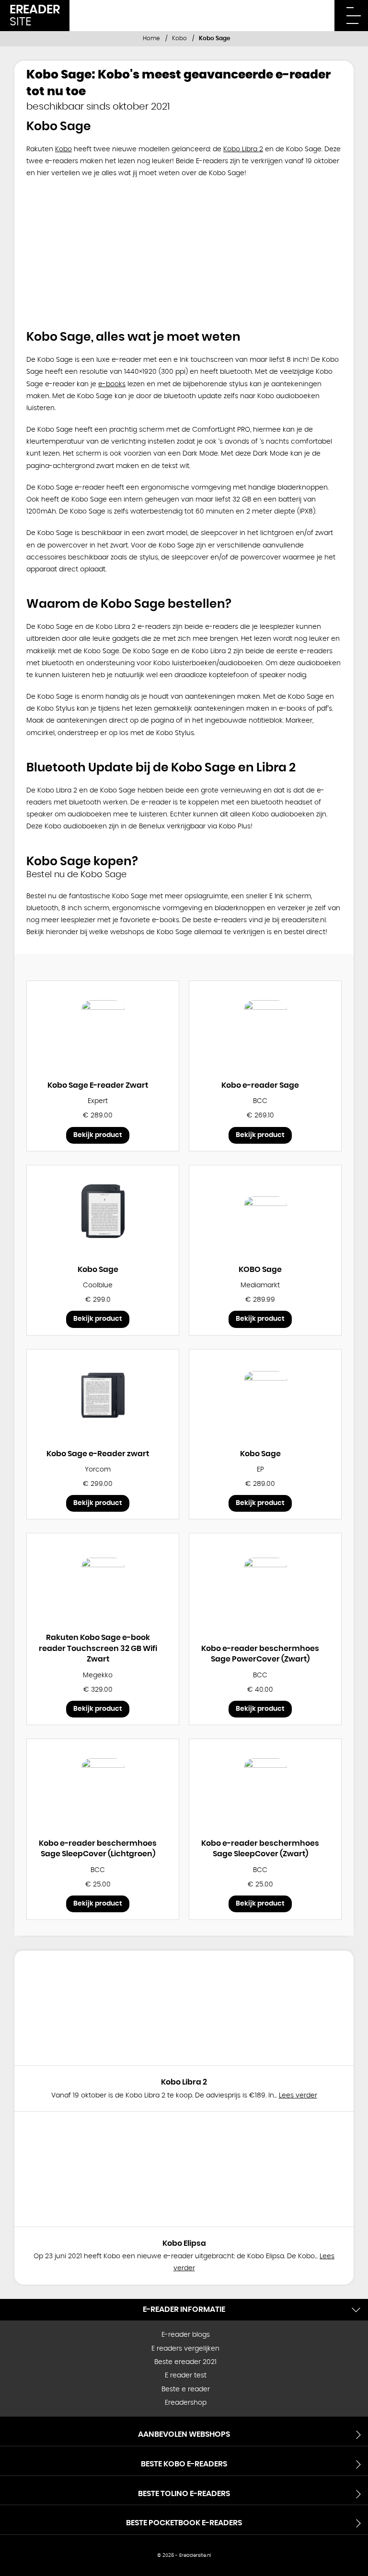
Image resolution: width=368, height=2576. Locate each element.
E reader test (186, 2375)
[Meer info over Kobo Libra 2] (184, 2008)
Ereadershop (186, 2403)
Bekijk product (98, 1135)
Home (151, 38)
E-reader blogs (186, 2335)
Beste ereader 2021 (185, 2362)
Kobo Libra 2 (243, 149)
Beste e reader (186, 2389)
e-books (112, 384)
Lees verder (298, 2096)
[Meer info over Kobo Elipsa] (184, 2169)
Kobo (179, 38)
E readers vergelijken (185, 2349)
